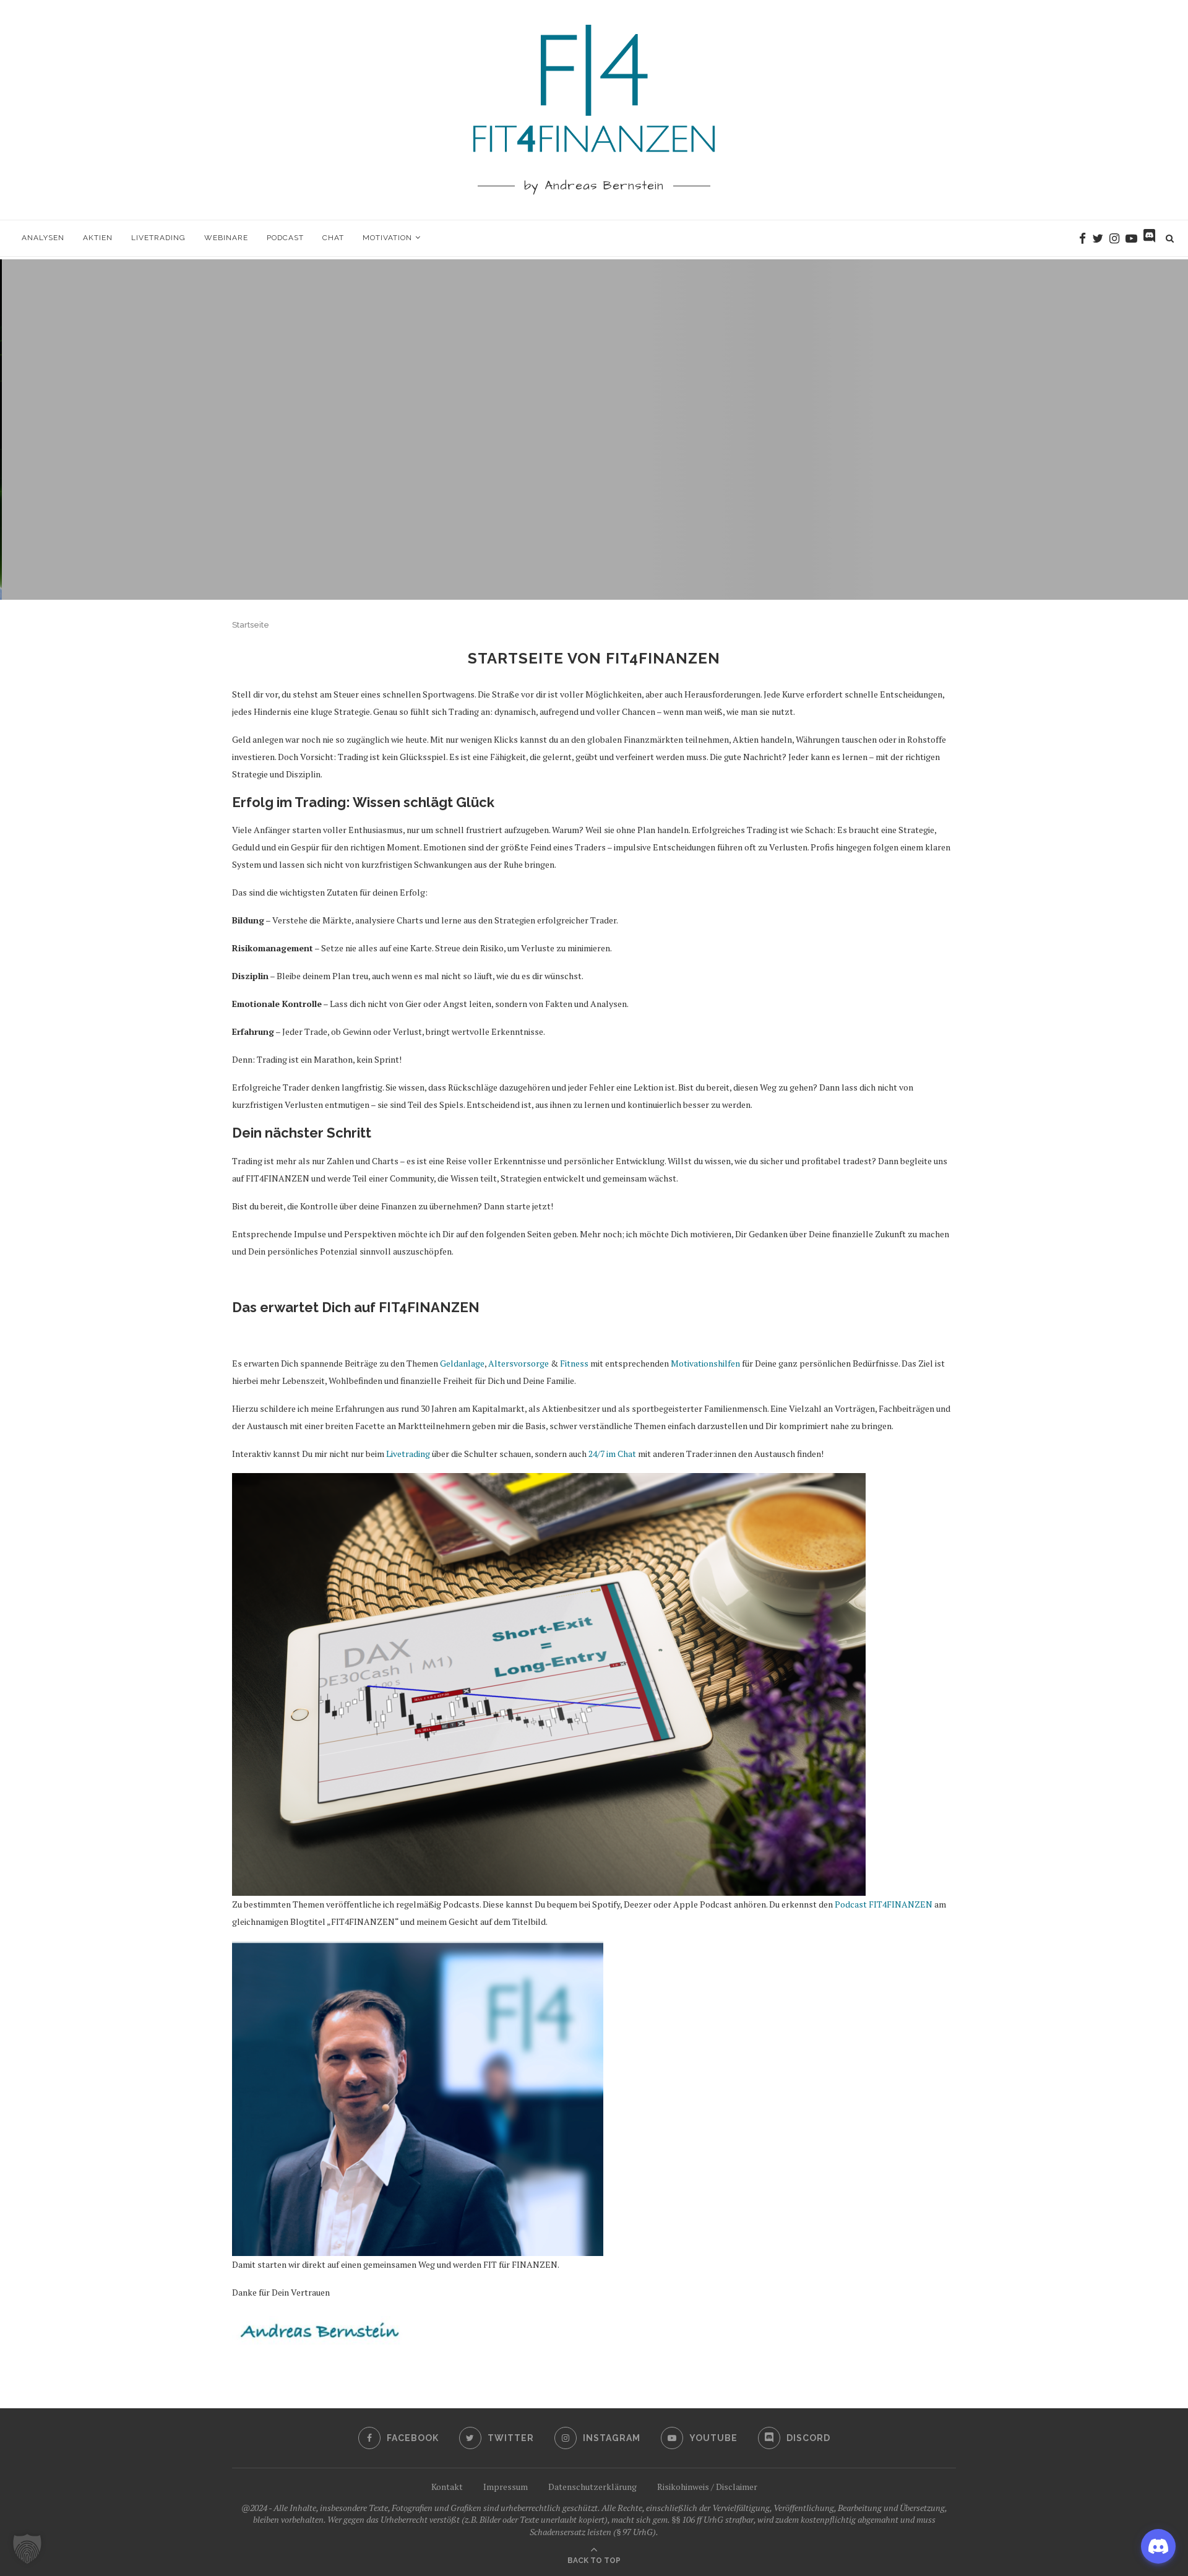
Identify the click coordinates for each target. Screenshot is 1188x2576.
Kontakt (447, 2487)
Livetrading (158, 238)
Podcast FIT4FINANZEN (884, 1904)
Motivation (387, 238)
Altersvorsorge (519, 1363)
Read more (594, 469)
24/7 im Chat (612, 1454)
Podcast (285, 238)
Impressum (506, 2487)
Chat (333, 238)
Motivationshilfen (705, 1363)
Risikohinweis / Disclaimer (707, 2487)
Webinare (226, 238)
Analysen (43, 238)
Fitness (574, 1363)
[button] (27, 2549)
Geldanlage (462, 1363)
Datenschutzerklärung (592, 2487)
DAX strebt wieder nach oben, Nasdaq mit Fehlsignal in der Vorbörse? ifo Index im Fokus (594, 416)
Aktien (98, 238)
